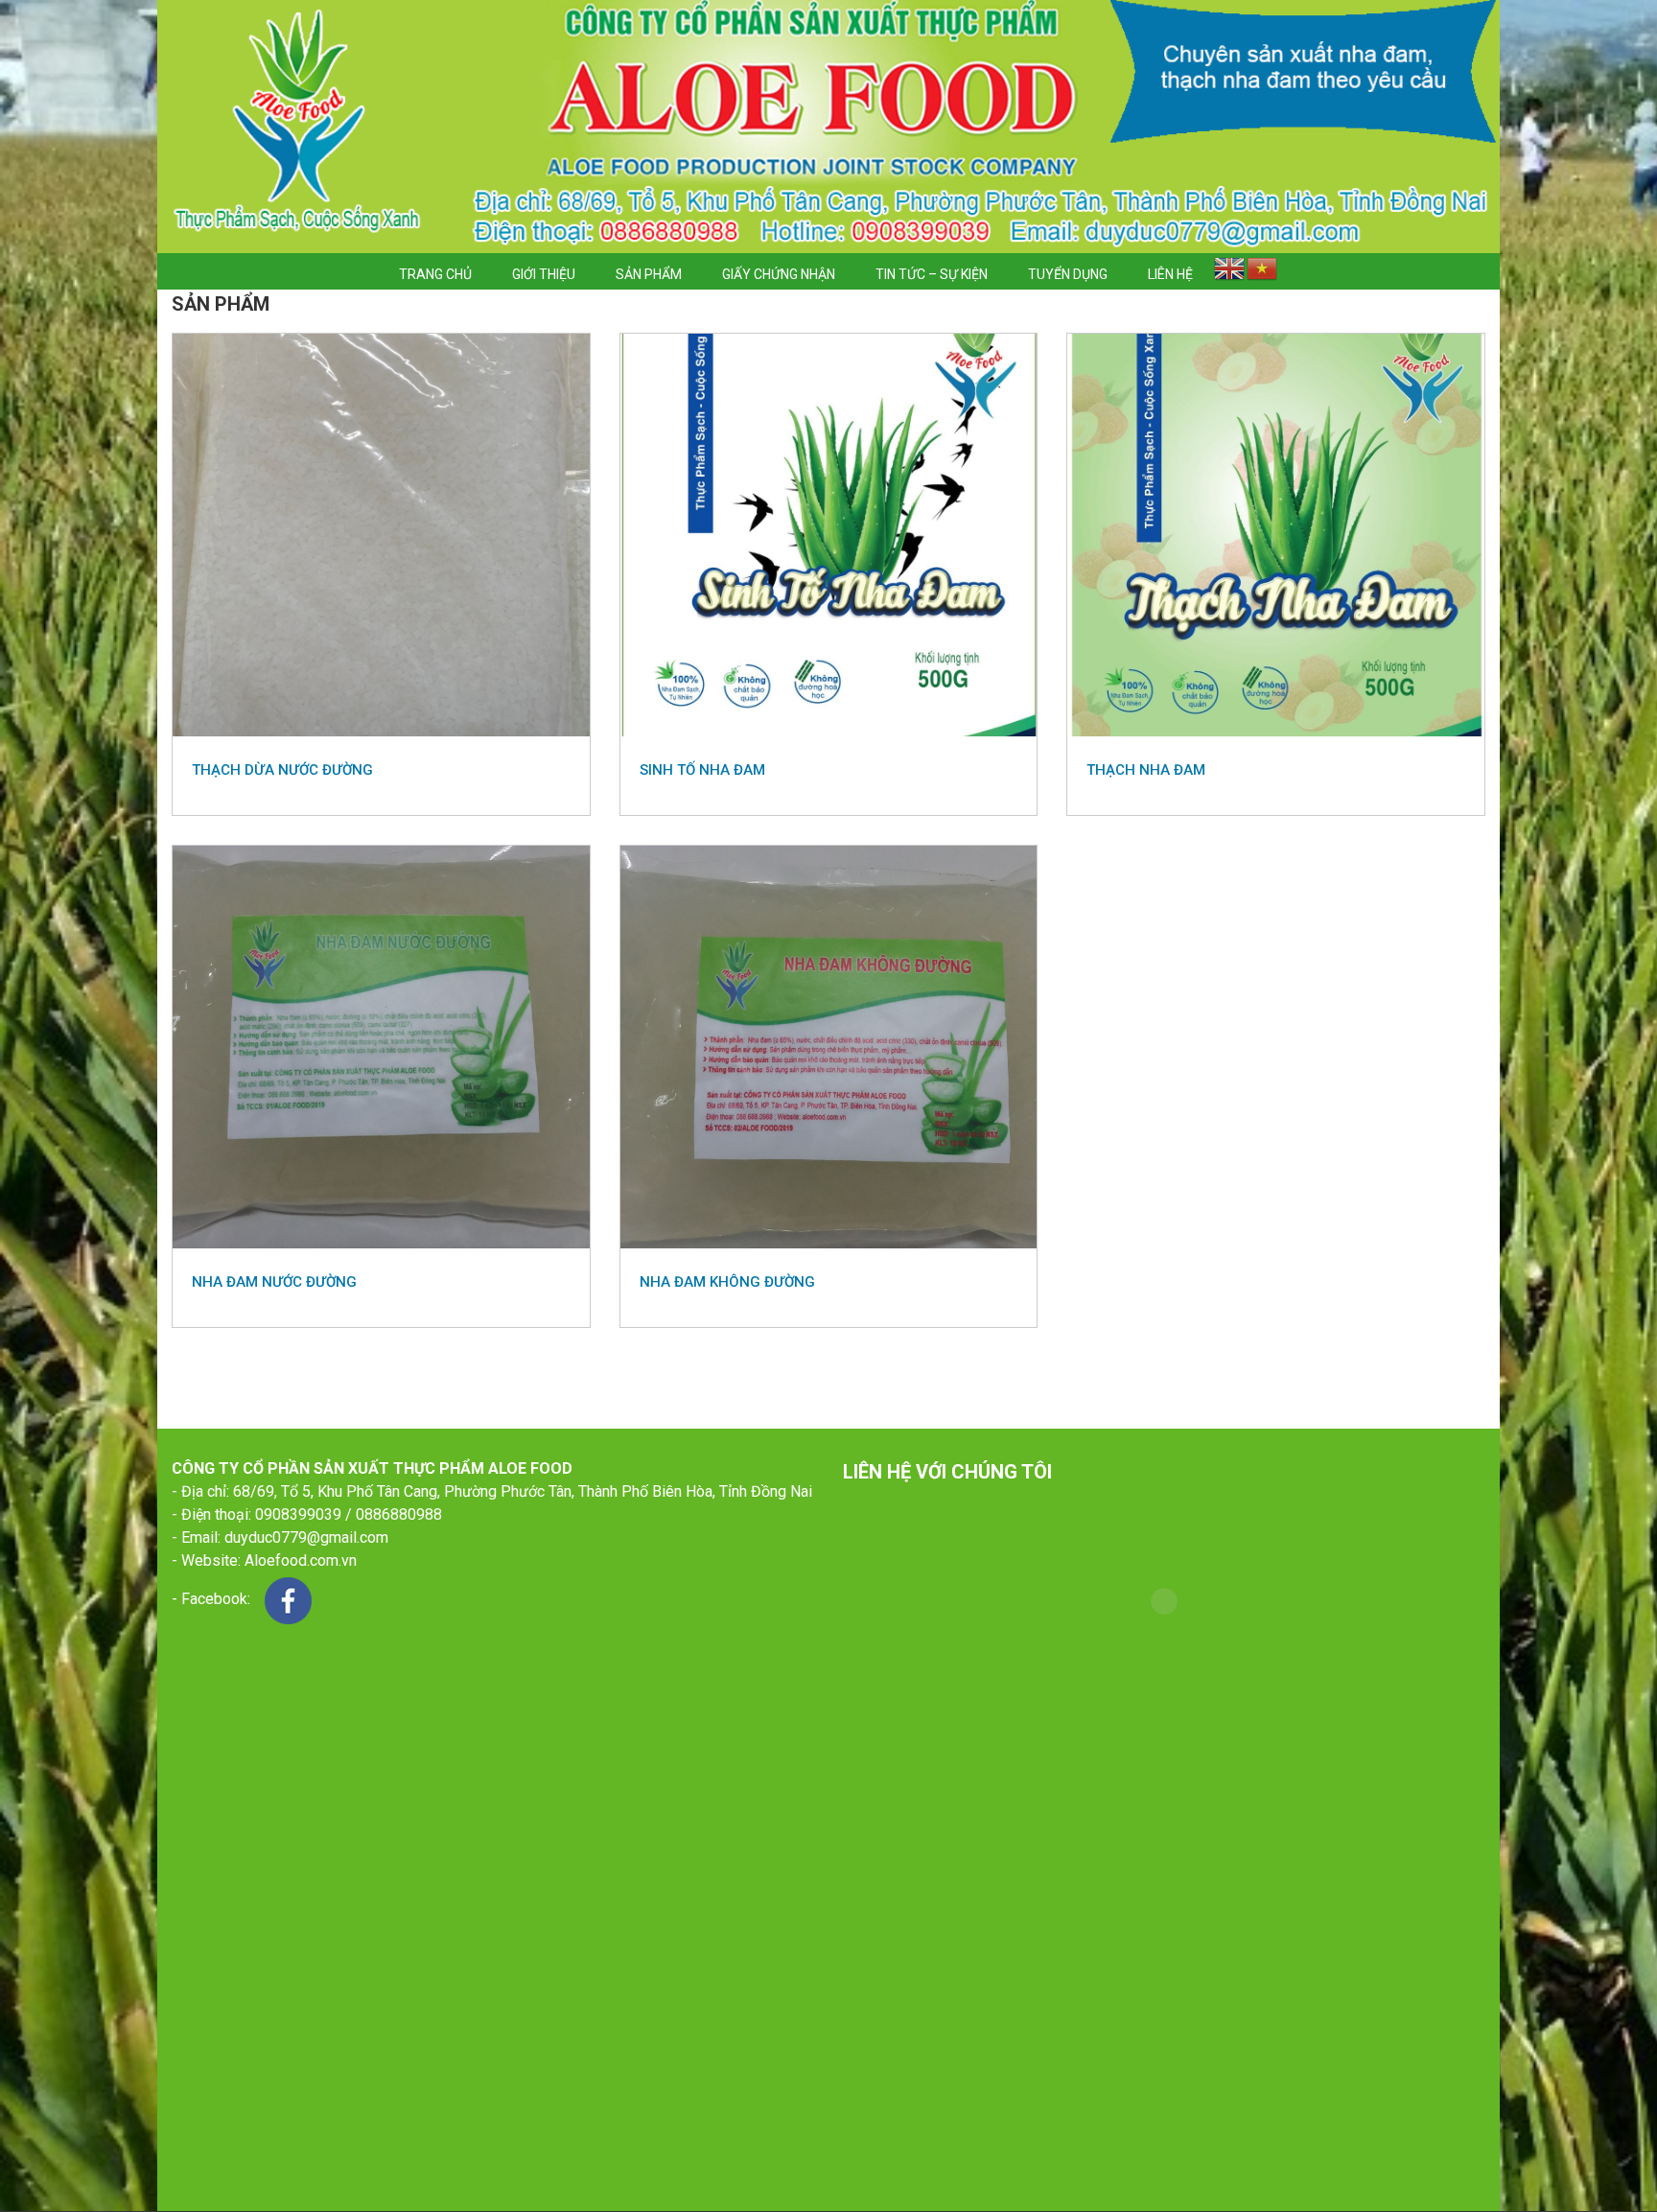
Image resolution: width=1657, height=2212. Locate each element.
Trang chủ (435, 274)
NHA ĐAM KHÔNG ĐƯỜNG (727, 1282)
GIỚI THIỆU (544, 274)
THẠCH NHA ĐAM (1146, 770)
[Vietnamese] (1262, 271)
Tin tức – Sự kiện (932, 274)
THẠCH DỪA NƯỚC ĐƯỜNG (282, 770)
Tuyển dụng (1068, 274)
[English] (1229, 271)
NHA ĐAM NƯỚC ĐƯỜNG (274, 1282)
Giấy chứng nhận (779, 274)
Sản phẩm (649, 274)
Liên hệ (1170, 274)
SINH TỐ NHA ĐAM (702, 770)
